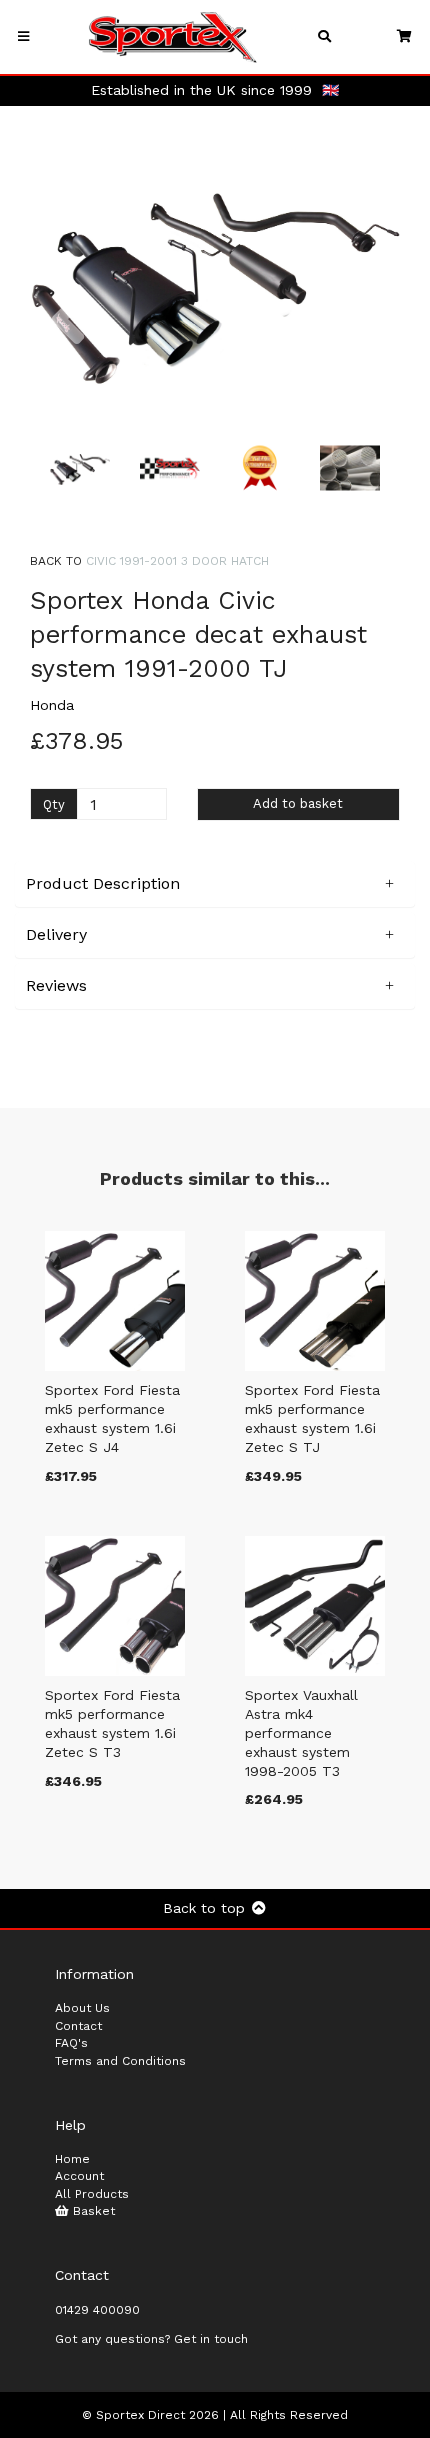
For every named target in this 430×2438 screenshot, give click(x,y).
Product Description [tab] (103, 883)
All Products (92, 2194)
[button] (68, 348)
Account (79, 2176)
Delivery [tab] (56, 934)
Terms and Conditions (120, 2061)
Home (72, 2159)
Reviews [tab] (56, 985)
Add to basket (298, 803)
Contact (78, 2026)
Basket (92, 2211)
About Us (82, 2008)
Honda (52, 705)
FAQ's (71, 2043)
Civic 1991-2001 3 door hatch (177, 561)
